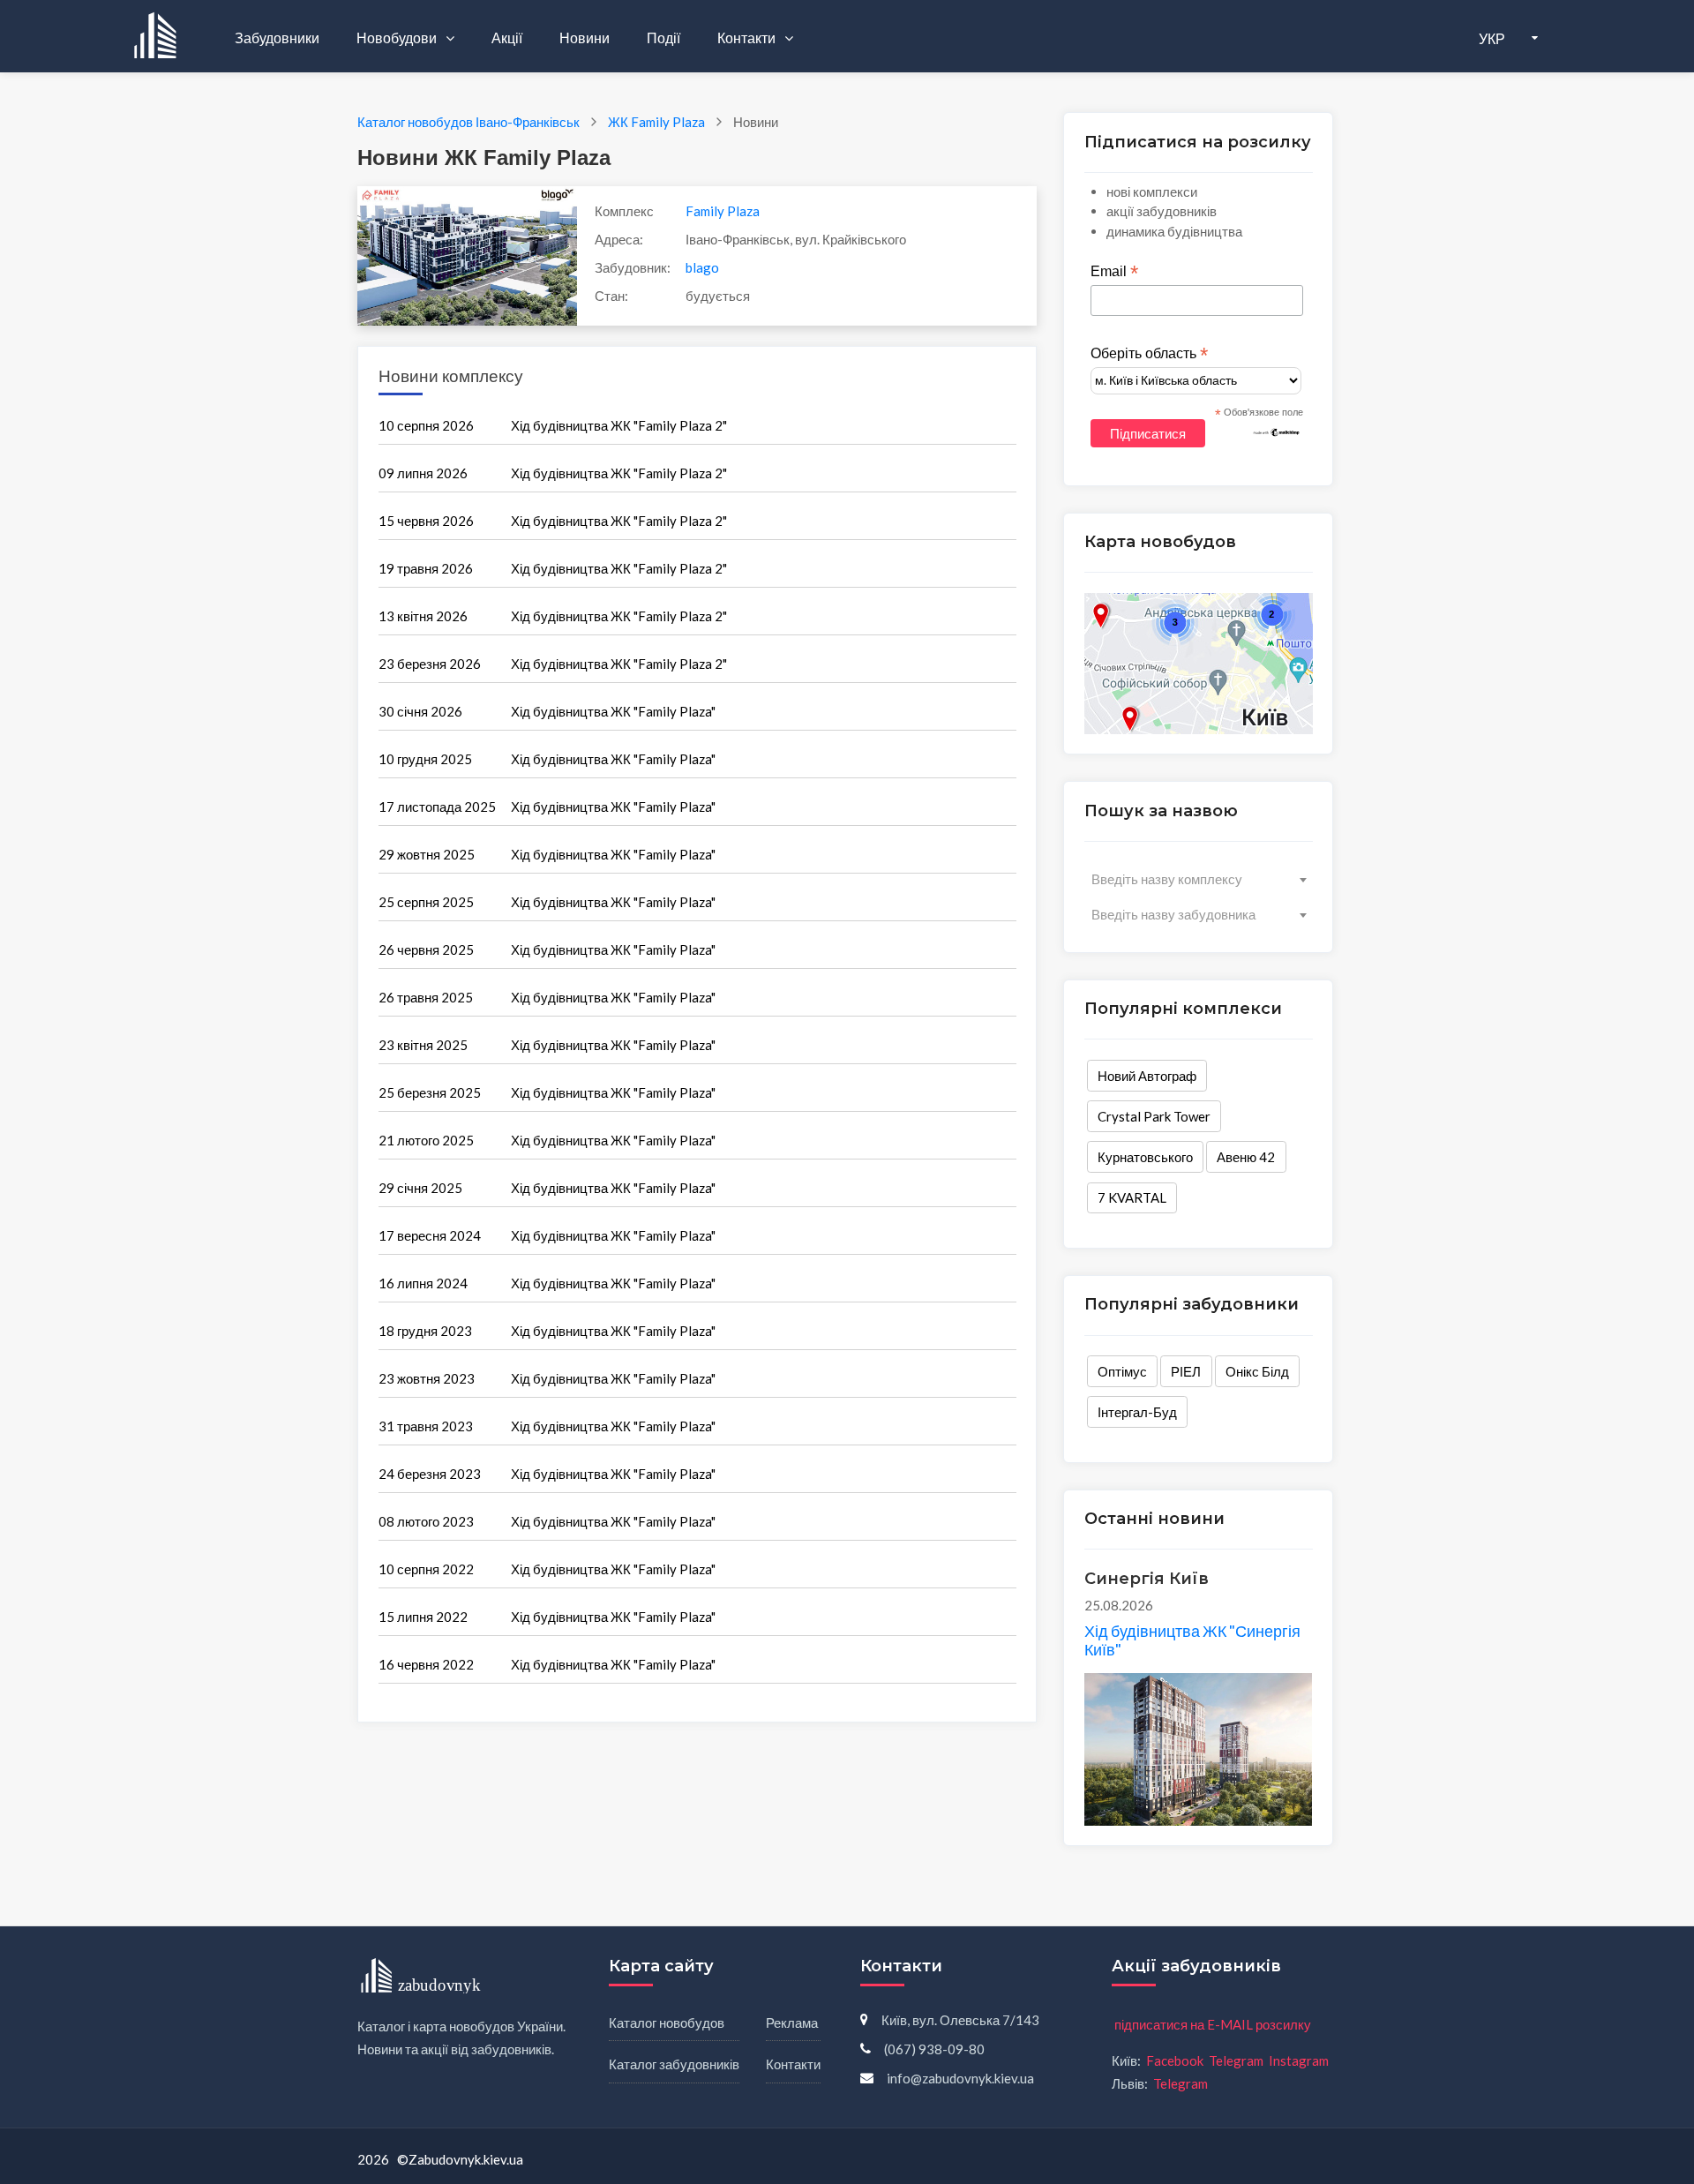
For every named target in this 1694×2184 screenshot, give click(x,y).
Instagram (1299, 2060)
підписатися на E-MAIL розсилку (1213, 2024)
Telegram (1236, 2060)
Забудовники (277, 38)
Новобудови (398, 38)
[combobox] (1199, 879)
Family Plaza (723, 211)
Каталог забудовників (674, 2064)
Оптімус (1122, 1371)
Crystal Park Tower (1154, 1116)
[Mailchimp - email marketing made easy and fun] (1277, 432)
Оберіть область (1149, 354)
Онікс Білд (1257, 1371)
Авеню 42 (1246, 1157)
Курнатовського (1145, 1157)
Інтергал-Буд (1137, 1412)
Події (663, 38)
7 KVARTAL (1132, 1197)
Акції (507, 38)
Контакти (748, 38)
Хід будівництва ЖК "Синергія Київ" (1192, 1640)
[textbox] (1199, 879)
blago (702, 267)
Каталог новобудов (667, 2023)
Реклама (792, 2023)
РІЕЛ (1186, 1371)
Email (1114, 272)
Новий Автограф (1147, 1076)
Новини (585, 38)
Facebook (1175, 2060)
